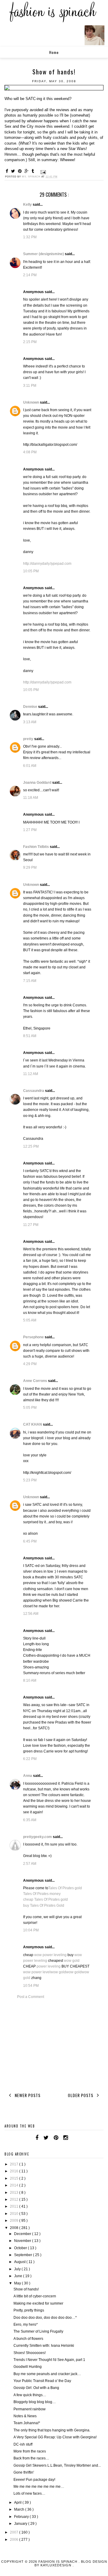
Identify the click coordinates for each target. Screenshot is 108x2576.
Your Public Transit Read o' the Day (42, 2381)
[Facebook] (37, 2138)
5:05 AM (30, 1320)
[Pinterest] (56, 2138)
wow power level (37, 1972)
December (23, 2234)
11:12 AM (31, 1074)
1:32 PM (30, 237)
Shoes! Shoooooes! (30, 2353)
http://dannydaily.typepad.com (47, 564)
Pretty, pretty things (29, 2310)
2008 (15, 2228)
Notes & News (25, 2416)
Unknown (31, 402)
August (20, 2262)
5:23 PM (30, 1480)
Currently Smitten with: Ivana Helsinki (44, 2346)
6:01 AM (30, 766)
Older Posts (81, 2095)
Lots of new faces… (29, 2493)
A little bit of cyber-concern (35, 2296)
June (19, 2276)
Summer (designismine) (44, 254)
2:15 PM (30, 342)
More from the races (30, 2451)
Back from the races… (31, 2458)
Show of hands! (26, 2289)
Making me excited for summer (38, 2303)
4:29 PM (30, 1364)
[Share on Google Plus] (27, 171)
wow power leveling (50, 1955)
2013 (15, 2193)
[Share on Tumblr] (34, 171)
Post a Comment (31, 1997)
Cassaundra (34, 1091)
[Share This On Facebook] (8, 171)
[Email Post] (43, 172)
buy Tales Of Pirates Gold (44, 1905)
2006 (15, 2540)
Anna (28, 1776)
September (24, 2255)
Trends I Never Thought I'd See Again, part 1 (49, 2360)
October (21, 2248)
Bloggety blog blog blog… (35, 2402)
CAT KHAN (33, 1424)
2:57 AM (30, 1864)
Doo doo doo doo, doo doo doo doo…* (45, 2318)
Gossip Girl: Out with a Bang (36, 2388)
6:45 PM (30, 1541)
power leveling (49, 1966)
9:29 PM (30, 868)
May (18, 2283)
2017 (15, 2164)
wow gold (72, 1961)
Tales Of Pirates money (42, 1894)
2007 (15, 2532)
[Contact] (73, 2138)
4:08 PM (30, 452)
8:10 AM (30, 1680)
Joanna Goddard (38, 783)
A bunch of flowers (28, 2339)
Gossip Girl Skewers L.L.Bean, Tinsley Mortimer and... (57, 2465)
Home (54, 52)
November (23, 2241)
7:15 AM (30, 981)
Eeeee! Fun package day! (34, 2480)
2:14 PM (30, 275)
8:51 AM (30, 1036)
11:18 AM (31, 798)
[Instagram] (66, 2138)
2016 (15, 2171)
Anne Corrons (36, 1381)
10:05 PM (31, 571)
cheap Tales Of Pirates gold (45, 1899)
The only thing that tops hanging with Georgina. (52, 2430)
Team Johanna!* (27, 2423)
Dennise (31, 707)
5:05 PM (30, 1408)
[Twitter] (46, 2138)
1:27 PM (30, 830)
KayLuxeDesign (57, 2565)
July (18, 2269)
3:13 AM (30, 722)
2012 (15, 2199)
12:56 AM (31, 1614)
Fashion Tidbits (36, 847)
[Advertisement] (54, 2045)
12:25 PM (31, 1146)
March (20, 2509)
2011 (15, 2206)
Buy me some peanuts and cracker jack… (47, 2374)
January (21, 2524)
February (22, 2517)
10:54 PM (31, 1986)
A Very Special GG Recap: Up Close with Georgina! (55, 2437)
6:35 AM (30, 1820)
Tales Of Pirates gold (65, 1888)
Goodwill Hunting (28, 2367)
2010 (15, 2214)
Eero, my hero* (26, 2324)
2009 (15, 2221)
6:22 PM (30, 1759)
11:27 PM (31, 1225)
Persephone (34, 1337)
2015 (15, 2178)
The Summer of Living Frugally (38, 2331)
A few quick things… (30, 2395)
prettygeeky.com (38, 1837)
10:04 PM (31, 1930)
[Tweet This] (14, 171)
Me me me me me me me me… (39, 2487)
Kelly (28, 205)
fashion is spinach (58, 2562)
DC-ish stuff (23, 2444)
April (18, 2503)
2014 (15, 2185)
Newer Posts (27, 2095)
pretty (29, 739)
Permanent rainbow (30, 2409)
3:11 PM (30, 386)
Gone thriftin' (24, 2472)
